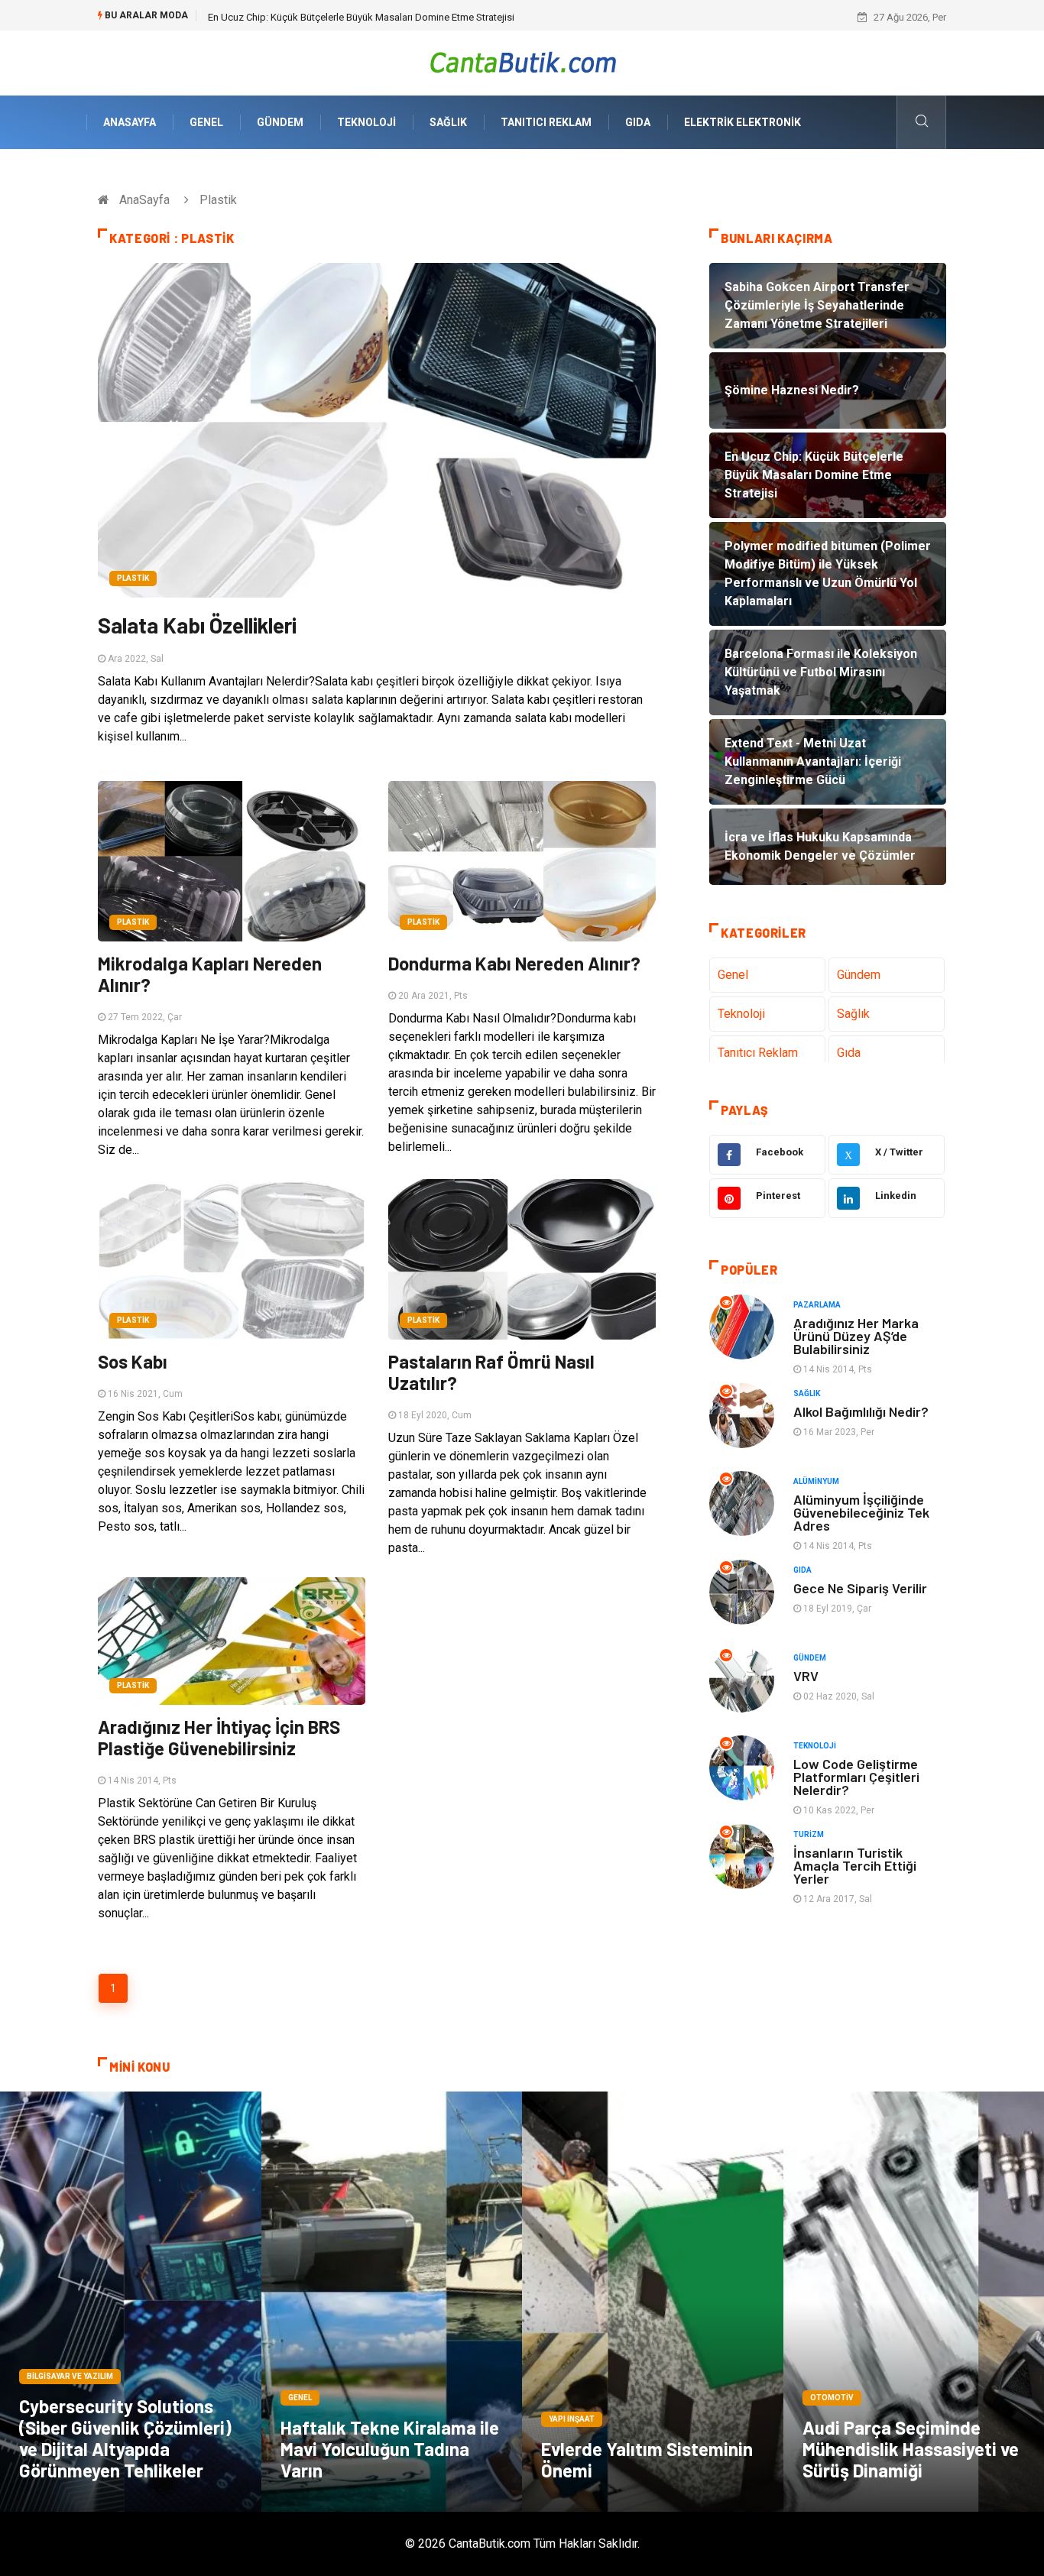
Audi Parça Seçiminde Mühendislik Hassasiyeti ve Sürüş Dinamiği (911, 2449)
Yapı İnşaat (572, 2419)
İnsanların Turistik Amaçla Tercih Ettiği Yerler (855, 1865)
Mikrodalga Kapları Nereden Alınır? (210, 974)
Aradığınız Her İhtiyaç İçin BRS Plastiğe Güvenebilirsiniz (219, 1737)
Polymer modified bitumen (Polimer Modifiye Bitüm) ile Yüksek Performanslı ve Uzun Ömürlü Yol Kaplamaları (444, 17)
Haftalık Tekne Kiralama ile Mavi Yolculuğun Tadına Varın (390, 2449)
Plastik (133, 578)
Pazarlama (817, 1305)
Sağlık (448, 122)
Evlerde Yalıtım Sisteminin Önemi (647, 2459)
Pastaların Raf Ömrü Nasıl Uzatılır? (491, 1372)
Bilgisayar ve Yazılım (70, 2376)
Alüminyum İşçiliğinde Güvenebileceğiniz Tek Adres (861, 1512)
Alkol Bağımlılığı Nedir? (861, 1411)
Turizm (809, 1834)
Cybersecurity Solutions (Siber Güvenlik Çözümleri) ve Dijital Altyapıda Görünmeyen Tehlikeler (125, 2438)
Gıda (638, 122)
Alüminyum (816, 1481)
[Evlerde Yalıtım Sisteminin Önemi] (653, 2302)
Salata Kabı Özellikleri (197, 625)
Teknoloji (366, 122)
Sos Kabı (133, 1361)
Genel (206, 122)
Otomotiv (832, 2398)
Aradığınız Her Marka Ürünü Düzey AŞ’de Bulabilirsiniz (856, 1336)
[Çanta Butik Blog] (522, 62)
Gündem (280, 122)
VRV (806, 1676)
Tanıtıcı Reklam (546, 122)
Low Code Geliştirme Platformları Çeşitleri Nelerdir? (856, 1777)
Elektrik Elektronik (742, 122)
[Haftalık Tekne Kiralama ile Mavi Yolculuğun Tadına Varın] (392, 2302)
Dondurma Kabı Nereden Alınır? (514, 963)
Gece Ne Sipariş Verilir (860, 1588)
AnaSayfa (130, 122)
